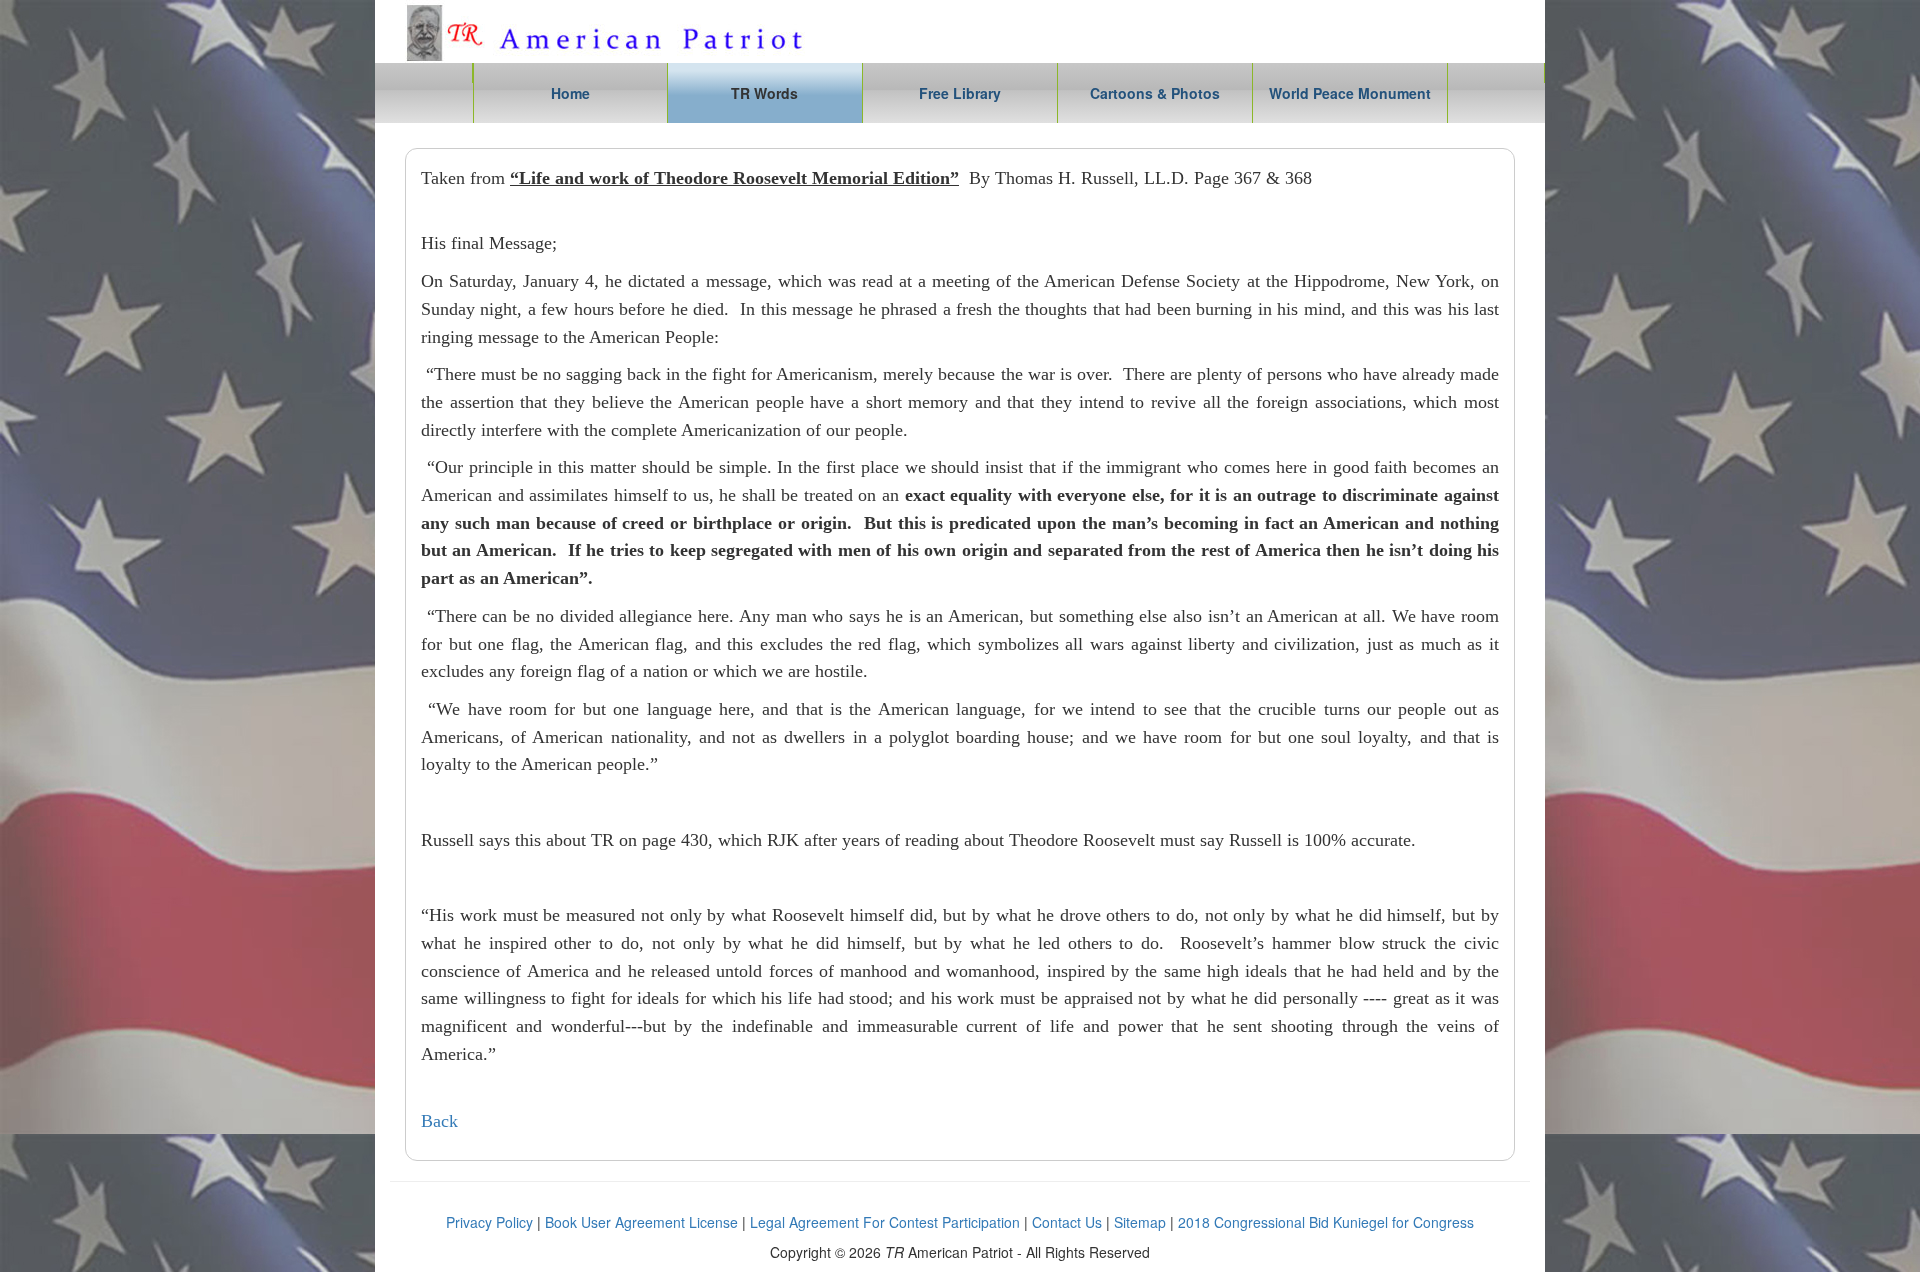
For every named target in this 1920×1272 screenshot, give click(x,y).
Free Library (960, 93)
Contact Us (1067, 1222)
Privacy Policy (489, 1222)
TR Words (764, 93)
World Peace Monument (1350, 93)
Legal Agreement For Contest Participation (885, 1222)
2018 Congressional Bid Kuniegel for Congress (1326, 1222)
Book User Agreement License (641, 1222)
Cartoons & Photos (1155, 93)
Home (570, 93)
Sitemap (1140, 1222)
